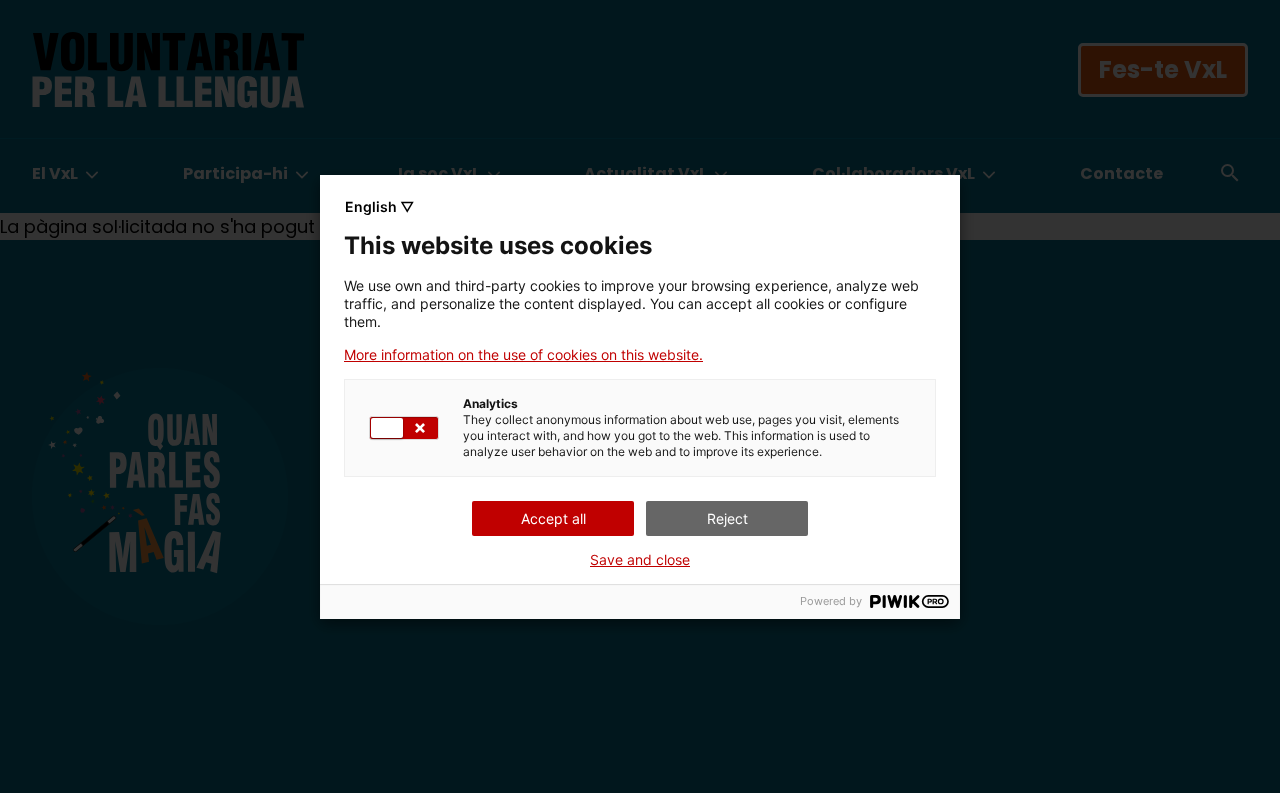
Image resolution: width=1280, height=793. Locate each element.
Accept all (553, 518)
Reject (727, 518)
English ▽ (379, 206)
